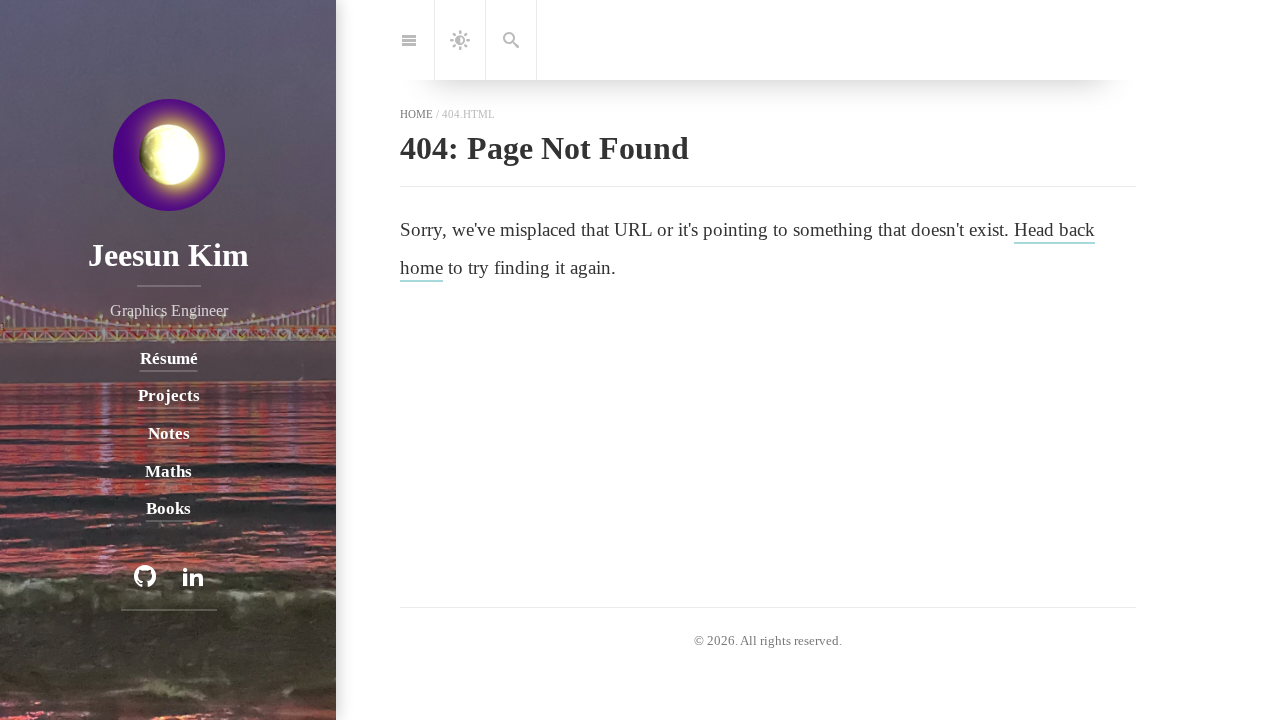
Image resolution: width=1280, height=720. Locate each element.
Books (168, 508)
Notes (168, 432)
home (416, 114)
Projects (168, 395)
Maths (168, 470)
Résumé (168, 357)
